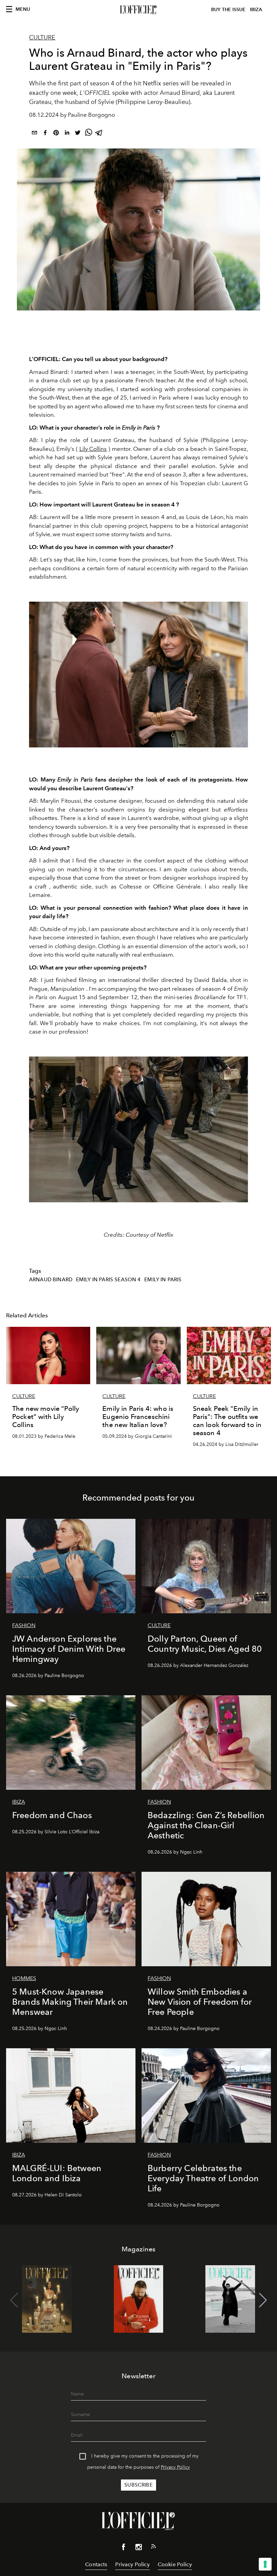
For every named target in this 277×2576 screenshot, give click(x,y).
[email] (34, 134)
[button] (263, 2300)
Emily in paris (163, 1280)
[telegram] (99, 134)
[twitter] (78, 134)
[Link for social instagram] (138, 2548)
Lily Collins (93, 449)
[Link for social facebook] (124, 2548)
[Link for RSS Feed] (153, 2548)
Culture (42, 37)
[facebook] (45, 134)
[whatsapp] (89, 134)
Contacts (96, 2564)
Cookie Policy (175, 2564)
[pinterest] (56, 134)
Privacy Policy (175, 2467)
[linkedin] (67, 134)
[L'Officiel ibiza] (138, 10)
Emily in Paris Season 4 (108, 1280)
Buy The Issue (228, 10)
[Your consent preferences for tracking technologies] (265, 2564)
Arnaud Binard (51, 1280)
